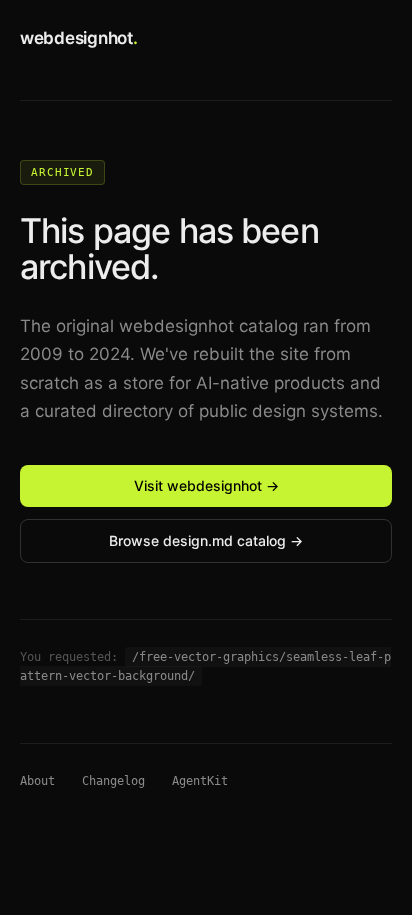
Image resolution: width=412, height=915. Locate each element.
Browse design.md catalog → (206, 540)
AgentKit (200, 781)
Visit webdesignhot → (206, 485)
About (37, 781)
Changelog (113, 781)
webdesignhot (79, 38)
